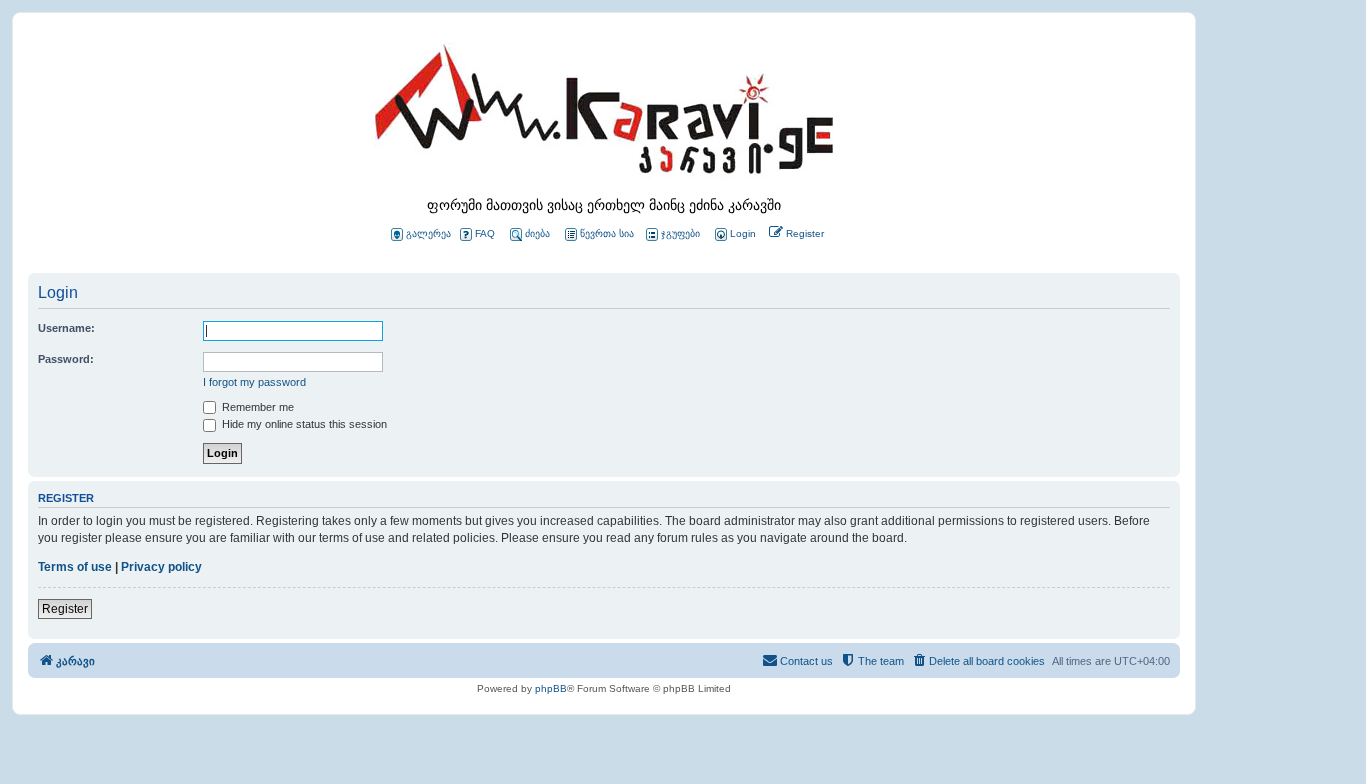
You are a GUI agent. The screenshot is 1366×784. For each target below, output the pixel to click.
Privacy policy (161, 567)
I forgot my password (254, 382)
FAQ (485, 233)
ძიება (537, 233)
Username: (66, 328)
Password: (66, 359)
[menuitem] (734, 234)
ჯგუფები (680, 233)
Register (65, 609)
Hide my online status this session (303, 424)
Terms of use (75, 567)
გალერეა (428, 233)
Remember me (256, 407)
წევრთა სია (607, 233)
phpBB (551, 688)
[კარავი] (604, 115)
